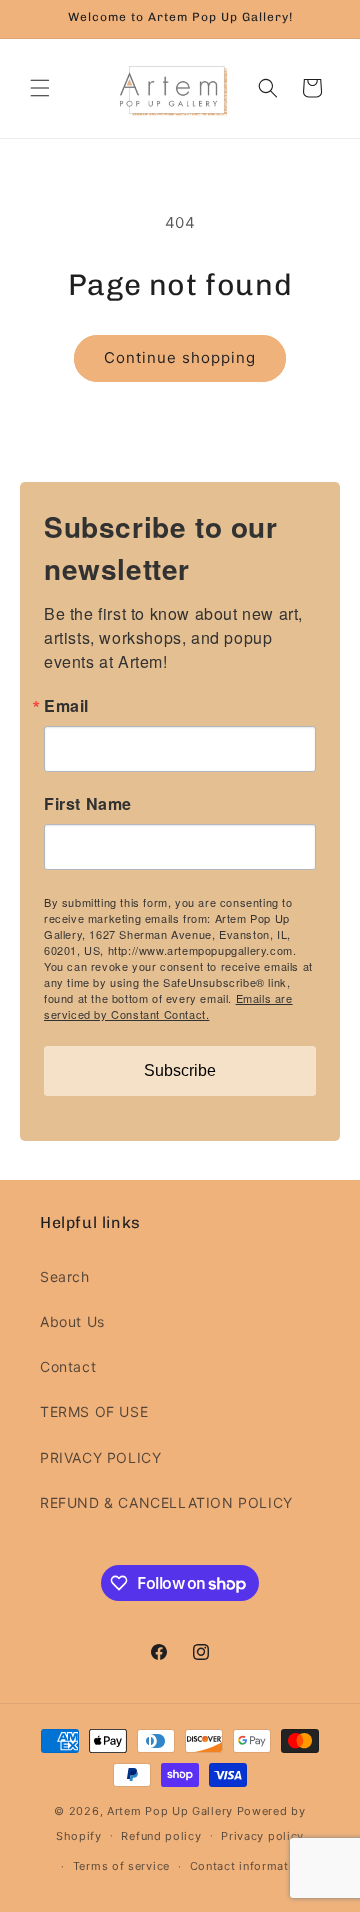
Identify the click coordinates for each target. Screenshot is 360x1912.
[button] (40, 88)
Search (65, 1276)
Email (66, 706)
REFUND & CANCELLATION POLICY (166, 1502)
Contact (68, 1366)
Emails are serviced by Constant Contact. (168, 1006)
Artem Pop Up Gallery (170, 1811)
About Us (72, 1321)
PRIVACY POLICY (100, 1457)
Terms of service (121, 1866)
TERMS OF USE (94, 1411)
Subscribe (180, 1070)
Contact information (248, 1866)
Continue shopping (180, 357)
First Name (88, 804)
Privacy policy (262, 1836)
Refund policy (161, 1836)
